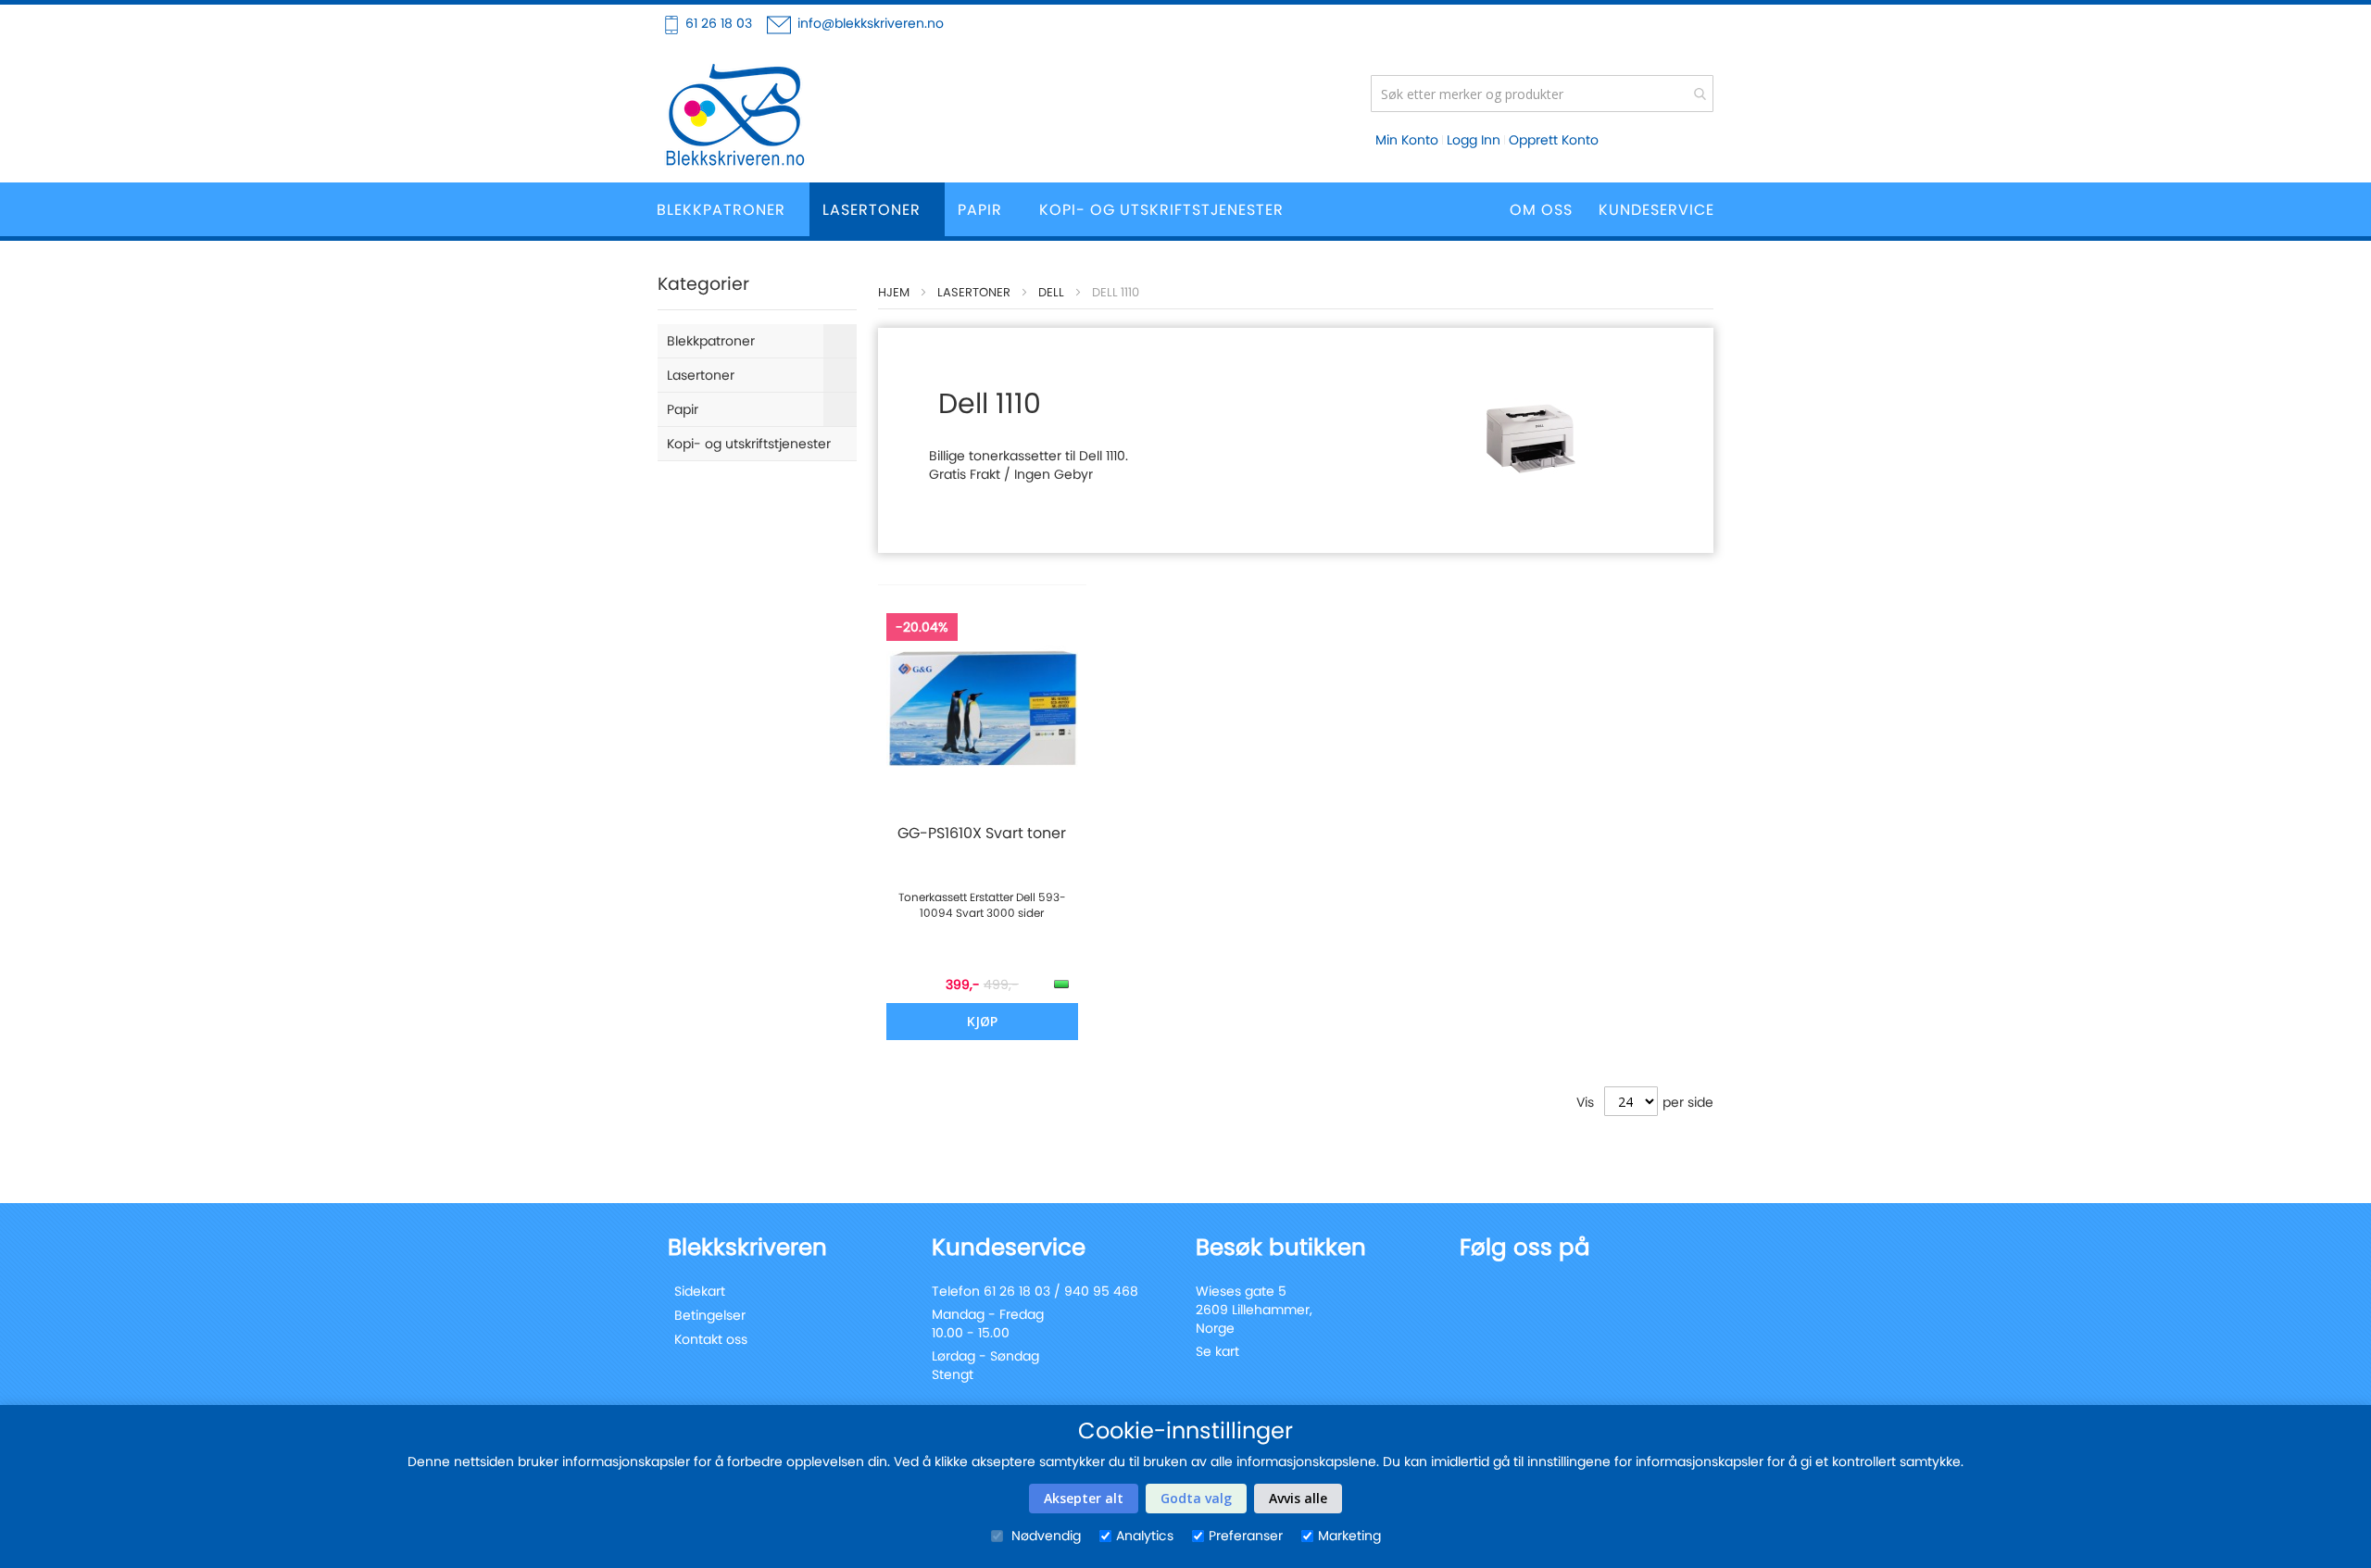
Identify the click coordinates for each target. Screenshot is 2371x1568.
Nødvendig (1044, 1536)
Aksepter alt (1084, 1498)
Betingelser (710, 1315)
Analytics (1145, 1536)
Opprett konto (1554, 140)
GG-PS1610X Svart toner (982, 834)
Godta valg (1196, 1498)
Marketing (1349, 1536)
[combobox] (1542, 94)
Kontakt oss (711, 1339)
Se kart (1217, 1351)
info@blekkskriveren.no (871, 23)
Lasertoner (974, 292)
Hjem (894, 292)
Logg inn (1474, 140)
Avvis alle (1298, 1498)
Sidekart (700, 1291)
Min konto (1407, 140)
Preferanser (1246, 1536)
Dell (1051, 292)
